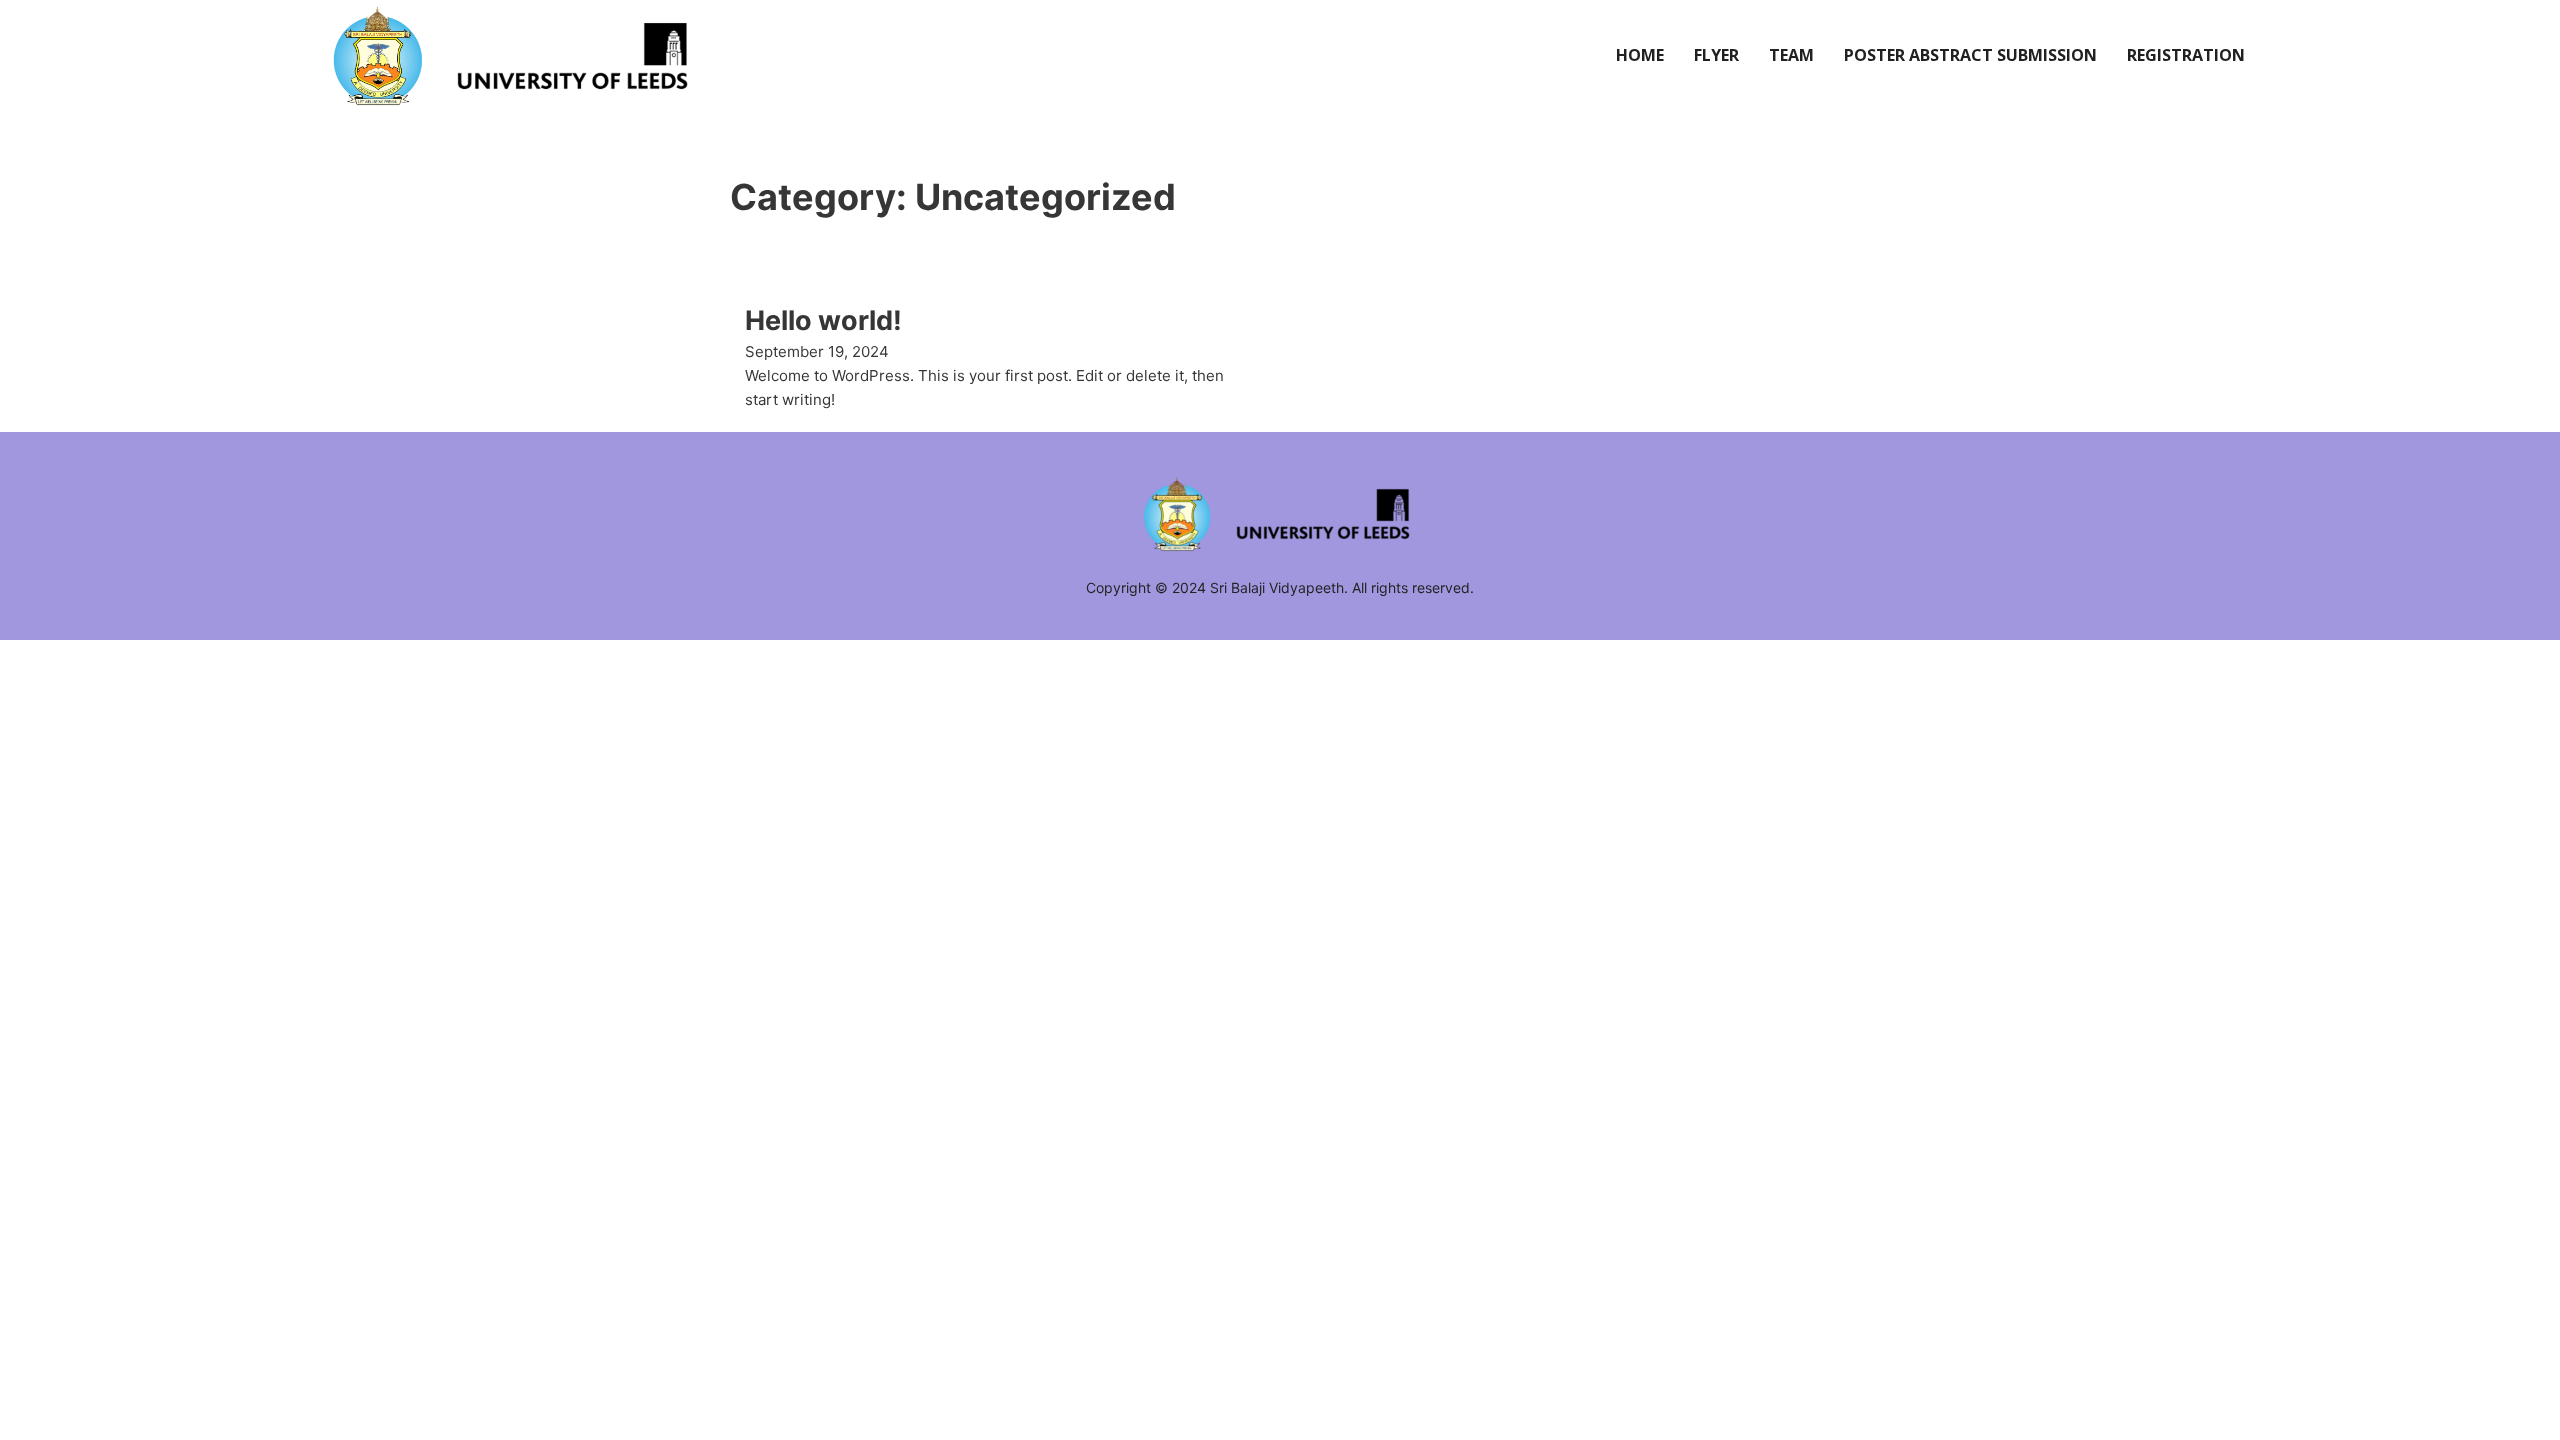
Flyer (1716, 55)
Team (1791, 55)
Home (1640, 55)
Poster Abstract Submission (1970, 55)
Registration (2186, 55)
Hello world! (823, 320)
